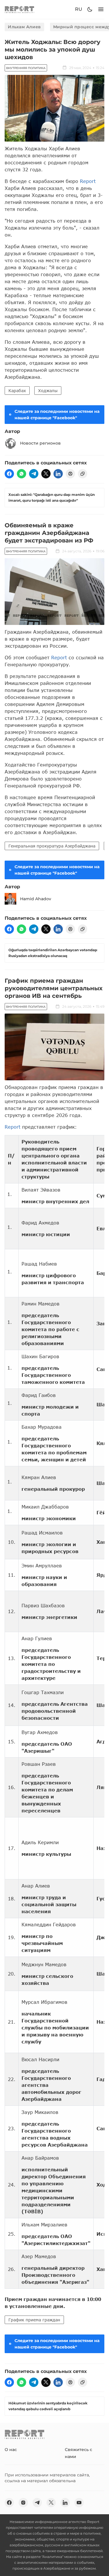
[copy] (83, 474)
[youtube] (79, 2503)
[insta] (23, 2503)
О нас (11, 2450)
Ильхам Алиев (24, 27)
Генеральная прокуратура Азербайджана (52, 846)
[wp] (22, 474)
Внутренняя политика (26, 68)
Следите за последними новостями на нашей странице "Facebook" (57, 415)
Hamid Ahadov (36, 899)
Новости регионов (40, 443)
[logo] (19, 9)
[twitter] (46, 474)
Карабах (17, 391)
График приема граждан (34, 2320)
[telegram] (34, 474)
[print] (70, 474)
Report (88, 181)
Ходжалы (48, 391)
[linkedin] (58, 474)
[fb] (9, 474)
